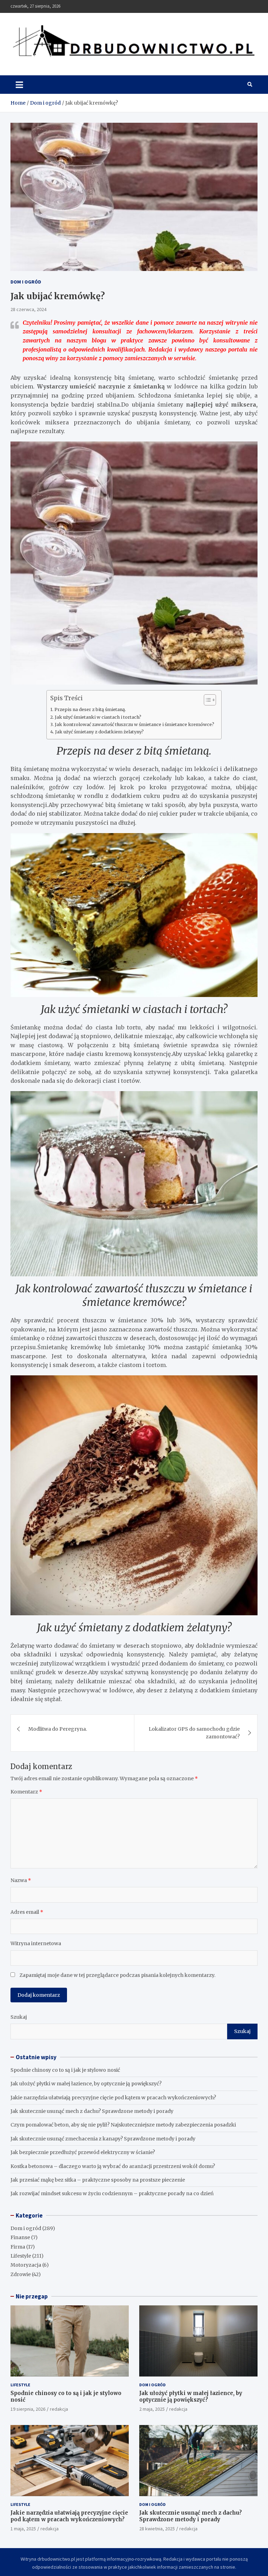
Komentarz (26, 1792)
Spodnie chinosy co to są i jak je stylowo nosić (65, 2070)
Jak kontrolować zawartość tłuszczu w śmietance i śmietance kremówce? (135, 724)
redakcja (59, 2409)
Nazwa (21, 1880)
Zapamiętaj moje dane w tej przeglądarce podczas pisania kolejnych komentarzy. (117, 1975)
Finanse (20, 2237)
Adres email (27, 1912)
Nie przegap (32, 2296)
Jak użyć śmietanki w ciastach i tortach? (98, 717)
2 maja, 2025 (152, 2409)
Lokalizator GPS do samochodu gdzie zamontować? (194, 1733)
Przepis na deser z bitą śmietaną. (90, 709)
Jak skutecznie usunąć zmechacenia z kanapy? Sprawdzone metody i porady (103, 2139)
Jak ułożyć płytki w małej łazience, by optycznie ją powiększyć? (86, 2084)
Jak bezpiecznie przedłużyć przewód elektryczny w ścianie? (83, 2152)
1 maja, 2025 (23, 2529)
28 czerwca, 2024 (28, 309)
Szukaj (19, 2017)
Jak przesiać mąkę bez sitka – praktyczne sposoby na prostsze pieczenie (98, 2180)
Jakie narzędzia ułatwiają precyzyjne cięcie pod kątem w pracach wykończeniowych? (113, 2098)
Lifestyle (21, 2256)
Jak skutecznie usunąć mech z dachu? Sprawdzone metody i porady (92, 2111)
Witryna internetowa (36, 1943)
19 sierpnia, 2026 (28, 2409)
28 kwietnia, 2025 (157, 2529)
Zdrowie (21, 2274)
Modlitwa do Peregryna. (58, 1729)
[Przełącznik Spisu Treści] (206, 700)
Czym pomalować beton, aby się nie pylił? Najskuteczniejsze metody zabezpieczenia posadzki (123, 2125)
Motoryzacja (26, 2265)
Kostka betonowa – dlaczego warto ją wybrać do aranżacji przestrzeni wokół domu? (113, 2166)
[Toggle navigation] (19, 84)
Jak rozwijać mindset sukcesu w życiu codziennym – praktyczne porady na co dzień (112, 2193)
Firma (18, 2247)
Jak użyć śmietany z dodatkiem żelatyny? (99, 732)
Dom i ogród (26, 282)
